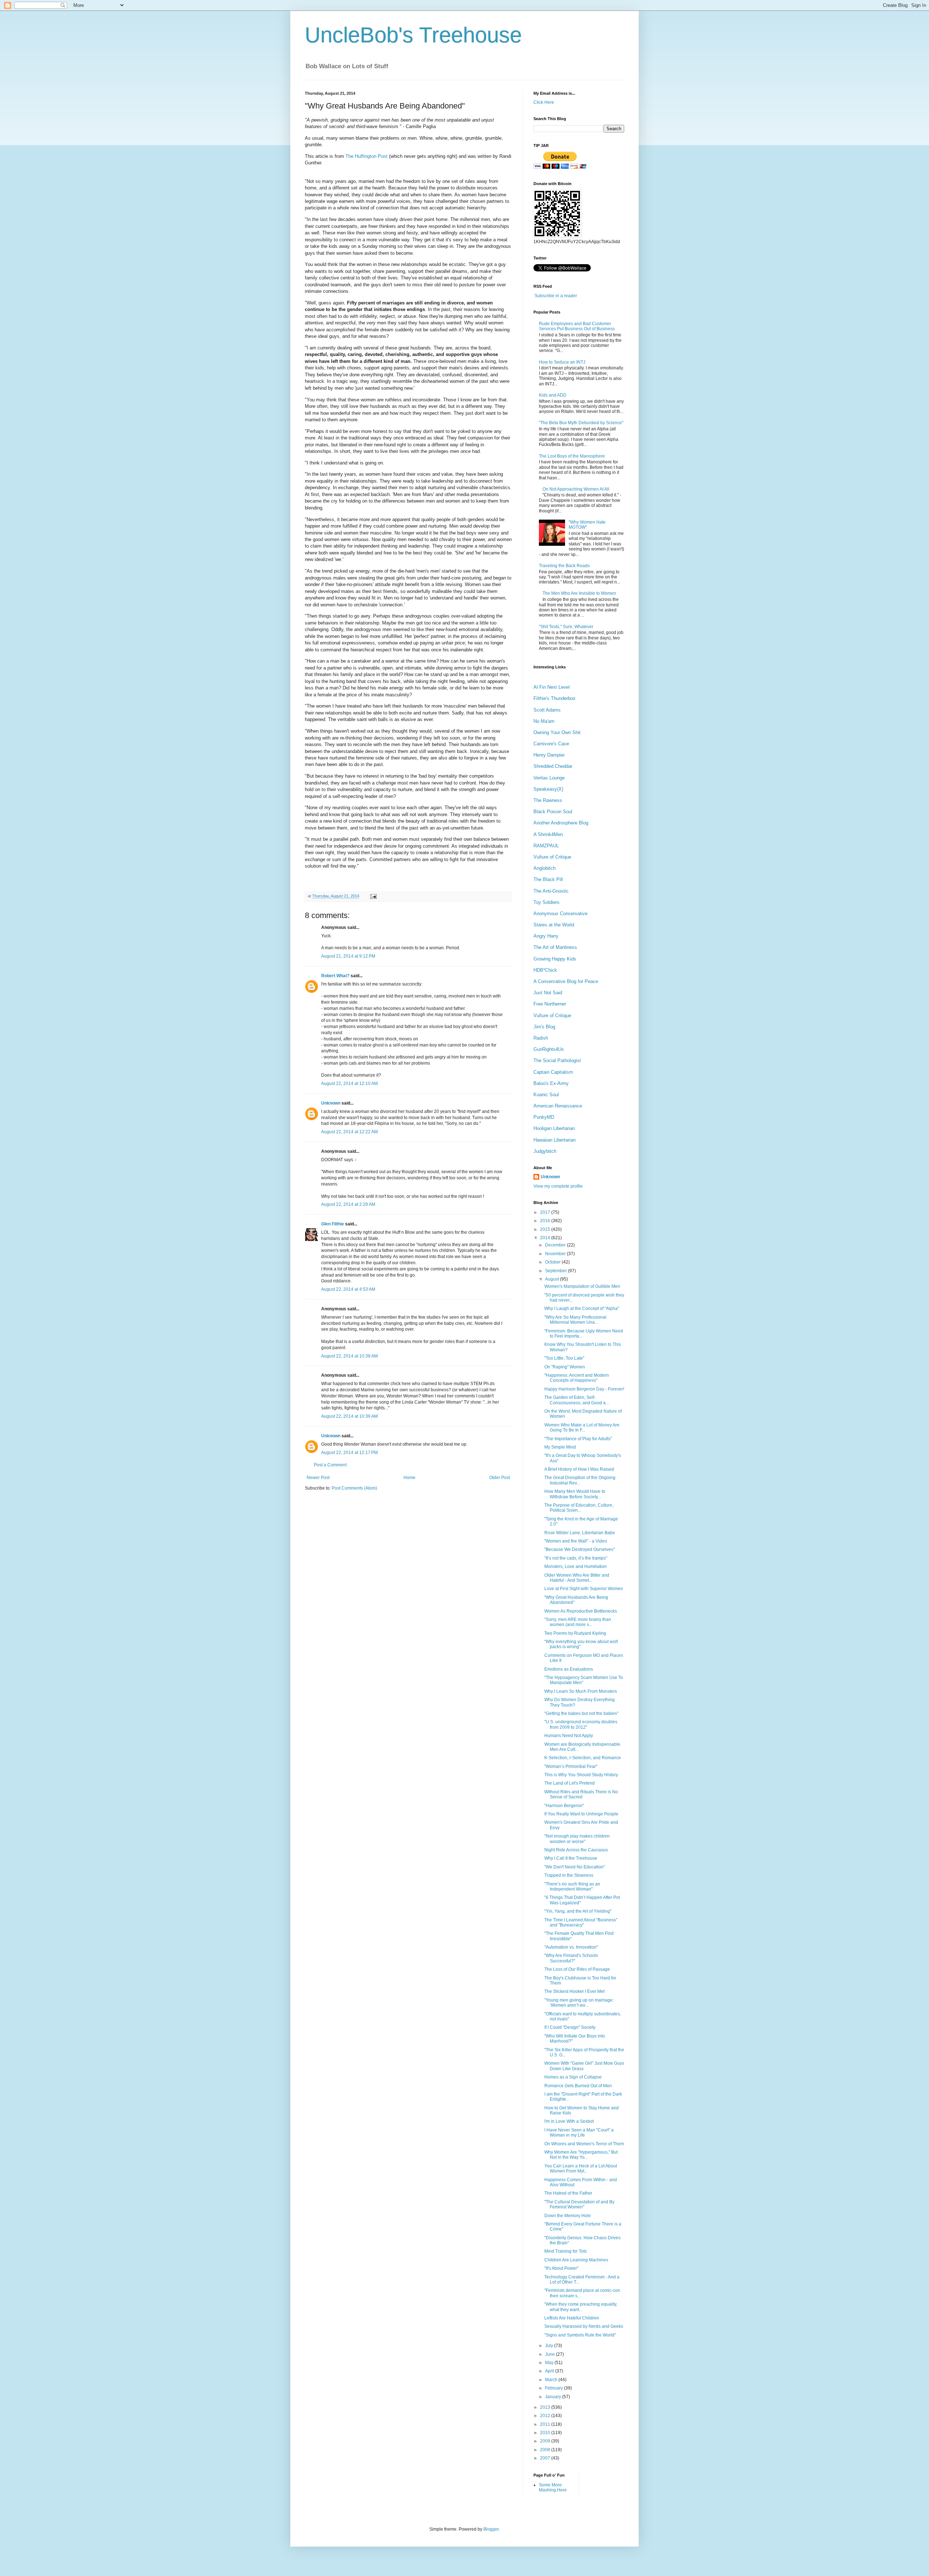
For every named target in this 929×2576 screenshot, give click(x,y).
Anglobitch (545, 868)
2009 (546, 2441)
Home (410, 1478)
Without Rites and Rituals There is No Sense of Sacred (581, 1794)
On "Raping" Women (565, 1367)
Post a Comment (330, 1465)
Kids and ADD (553, 395)
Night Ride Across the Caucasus (576, 1850)
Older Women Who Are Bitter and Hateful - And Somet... (577, 1578)
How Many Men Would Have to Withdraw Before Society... (575, 1494)
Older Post (500, 1478)
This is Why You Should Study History (581, 1775)
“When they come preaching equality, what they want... (581, 2307)
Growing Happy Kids (555, 959)
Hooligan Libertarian (554, 1128)
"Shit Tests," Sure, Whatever (566, 627)
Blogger (491, 2529)
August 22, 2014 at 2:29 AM (348, 1204)
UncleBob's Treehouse (413, 35)
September (556, 1271)
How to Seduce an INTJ (562, 362)
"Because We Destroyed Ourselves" (580, 1549)
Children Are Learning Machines (576, 2260)
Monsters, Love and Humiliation (576, 1567)
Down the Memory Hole (568, 2216)
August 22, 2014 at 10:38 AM (349, 1356)
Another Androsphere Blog (561, 823)
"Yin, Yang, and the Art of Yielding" (578, 1911)
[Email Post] (373, 896)
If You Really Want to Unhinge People (581, 1814)
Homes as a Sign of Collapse (573, 2077)
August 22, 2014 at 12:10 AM (349, 1084)
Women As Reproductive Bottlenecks (581, 1611)
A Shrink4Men (548, 834)
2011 (546, 2424)
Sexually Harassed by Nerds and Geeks (584, 2326)
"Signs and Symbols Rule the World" (580, 2335)
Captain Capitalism (553, 1072)
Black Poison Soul (553, 812)
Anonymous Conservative (560, 914)
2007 (546, 2458)
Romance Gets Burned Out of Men (578, 2086)
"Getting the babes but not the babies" (581, 1713)
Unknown (331, 1103)
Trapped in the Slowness (569, 1875)
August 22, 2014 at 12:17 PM (349, 1453)
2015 (546, 1229)
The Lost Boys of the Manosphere (572, 456)
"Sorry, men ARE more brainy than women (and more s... (578, 1622)
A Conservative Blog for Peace (566, 981)
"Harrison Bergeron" (564, 1806)
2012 (546, 2416)
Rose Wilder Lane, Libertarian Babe (580, 1533)
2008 (546, 2450)
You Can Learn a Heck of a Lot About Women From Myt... (581, 2168)
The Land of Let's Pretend (570, 1783)
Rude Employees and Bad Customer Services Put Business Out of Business (577, 326)
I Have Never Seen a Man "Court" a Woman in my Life (579, 2133)
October (553, 1262)
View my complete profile (558, 1186)
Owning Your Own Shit (557, 732)
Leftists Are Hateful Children (572, 2318)
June (551, 2354)
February (554, 2388)
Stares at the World (554, 925)
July (550, 2346)
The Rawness (548, 800)
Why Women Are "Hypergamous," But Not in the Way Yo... (581, 2155)
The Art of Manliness (555, 947)
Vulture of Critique (552, 857)
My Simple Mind (560, 1447)
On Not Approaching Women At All (576, 489)
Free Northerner (550, 1004)
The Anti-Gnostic (551, 891)
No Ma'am (544, 721)
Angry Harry (546, 936)
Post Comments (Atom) (354, 1488)
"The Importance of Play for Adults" (578, 1439)
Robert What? (335, 976)
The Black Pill (548, 879)
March (552, 2380)
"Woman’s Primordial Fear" (571, 1766)
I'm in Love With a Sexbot (569, 2121)
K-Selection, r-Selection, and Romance (583, 1758)
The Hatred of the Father (568, 2193)
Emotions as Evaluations (569, 1669)
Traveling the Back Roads (564, 566)
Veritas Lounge (549, 778)
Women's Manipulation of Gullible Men (582, 1286)
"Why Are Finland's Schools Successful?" (571, 1958)
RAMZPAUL (546, 846)
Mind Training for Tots (566, 2251)
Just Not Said (548, 993)
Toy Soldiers (547, 902)
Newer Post (318, 1478)
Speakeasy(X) (548, 789)
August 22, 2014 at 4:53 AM (348, 1289)
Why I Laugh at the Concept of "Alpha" (582, 1309)
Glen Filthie (333, 1224)
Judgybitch (545, 1151)
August (553, 1279)
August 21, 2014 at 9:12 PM (348, 956)
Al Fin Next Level (552, 687)
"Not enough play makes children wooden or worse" (577, 1839)
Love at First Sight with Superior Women (584, 1589)
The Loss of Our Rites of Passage (577, 1969)
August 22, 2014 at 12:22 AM (349, 1132)
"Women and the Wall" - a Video (576, 1541)
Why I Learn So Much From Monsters (581, 1691)
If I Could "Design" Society (570, 2027)
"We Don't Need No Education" (575, 1867)
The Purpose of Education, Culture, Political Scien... (579, 1508)
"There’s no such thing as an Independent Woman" (572, 1887)
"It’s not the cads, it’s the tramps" (576, 1558)
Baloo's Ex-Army (551, 1083)
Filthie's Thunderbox (554, 698)
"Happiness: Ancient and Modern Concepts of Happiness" (577, 1378)
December (556, 1245)
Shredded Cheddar (553, 766)
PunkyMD (544, 1117)
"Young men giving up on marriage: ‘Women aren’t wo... (579, 2003)
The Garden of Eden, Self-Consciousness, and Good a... (577, 1400)
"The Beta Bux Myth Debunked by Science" (581, 423)
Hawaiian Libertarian (554, 1140)
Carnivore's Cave (551, 744)
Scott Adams (547, 710)
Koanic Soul (546, 1095)
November (556, 1254)
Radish (541, 1038)
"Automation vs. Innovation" (571, 1947)
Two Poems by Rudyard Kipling (575, 1633)
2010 (546, 2433)
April (550, 2371)
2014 (546, 1238)
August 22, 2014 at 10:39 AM (349, 1416)
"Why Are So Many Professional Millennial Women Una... (575, 1320)
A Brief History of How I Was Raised (579, 1469)
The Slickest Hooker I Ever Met (574, 1991)
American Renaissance (558, 1106)
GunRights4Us (549, 1049)
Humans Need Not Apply (569, 1736)
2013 (546, 2407)
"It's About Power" (561, 2268)
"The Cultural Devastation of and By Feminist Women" (579, 2204)
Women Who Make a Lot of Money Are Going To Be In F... (582, 1428)
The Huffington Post (367, 156)
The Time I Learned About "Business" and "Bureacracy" (581, 1922)
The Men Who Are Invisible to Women (579, 593)
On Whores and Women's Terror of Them (584, 2144)
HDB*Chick (545, 970)
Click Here (544, 102)
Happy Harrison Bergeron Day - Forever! (584, 1389)
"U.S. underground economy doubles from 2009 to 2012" (581, 1724)
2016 (546, 1221)
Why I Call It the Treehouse (571, 1858)
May (550, 2363)
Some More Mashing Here (553, 2487)
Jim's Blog (544, 1027)
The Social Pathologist (557, 1060)
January (554, 2397)
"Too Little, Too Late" (564, 1358)
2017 (546, 1212)
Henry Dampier (549, 755)
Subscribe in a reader (556, 296)
